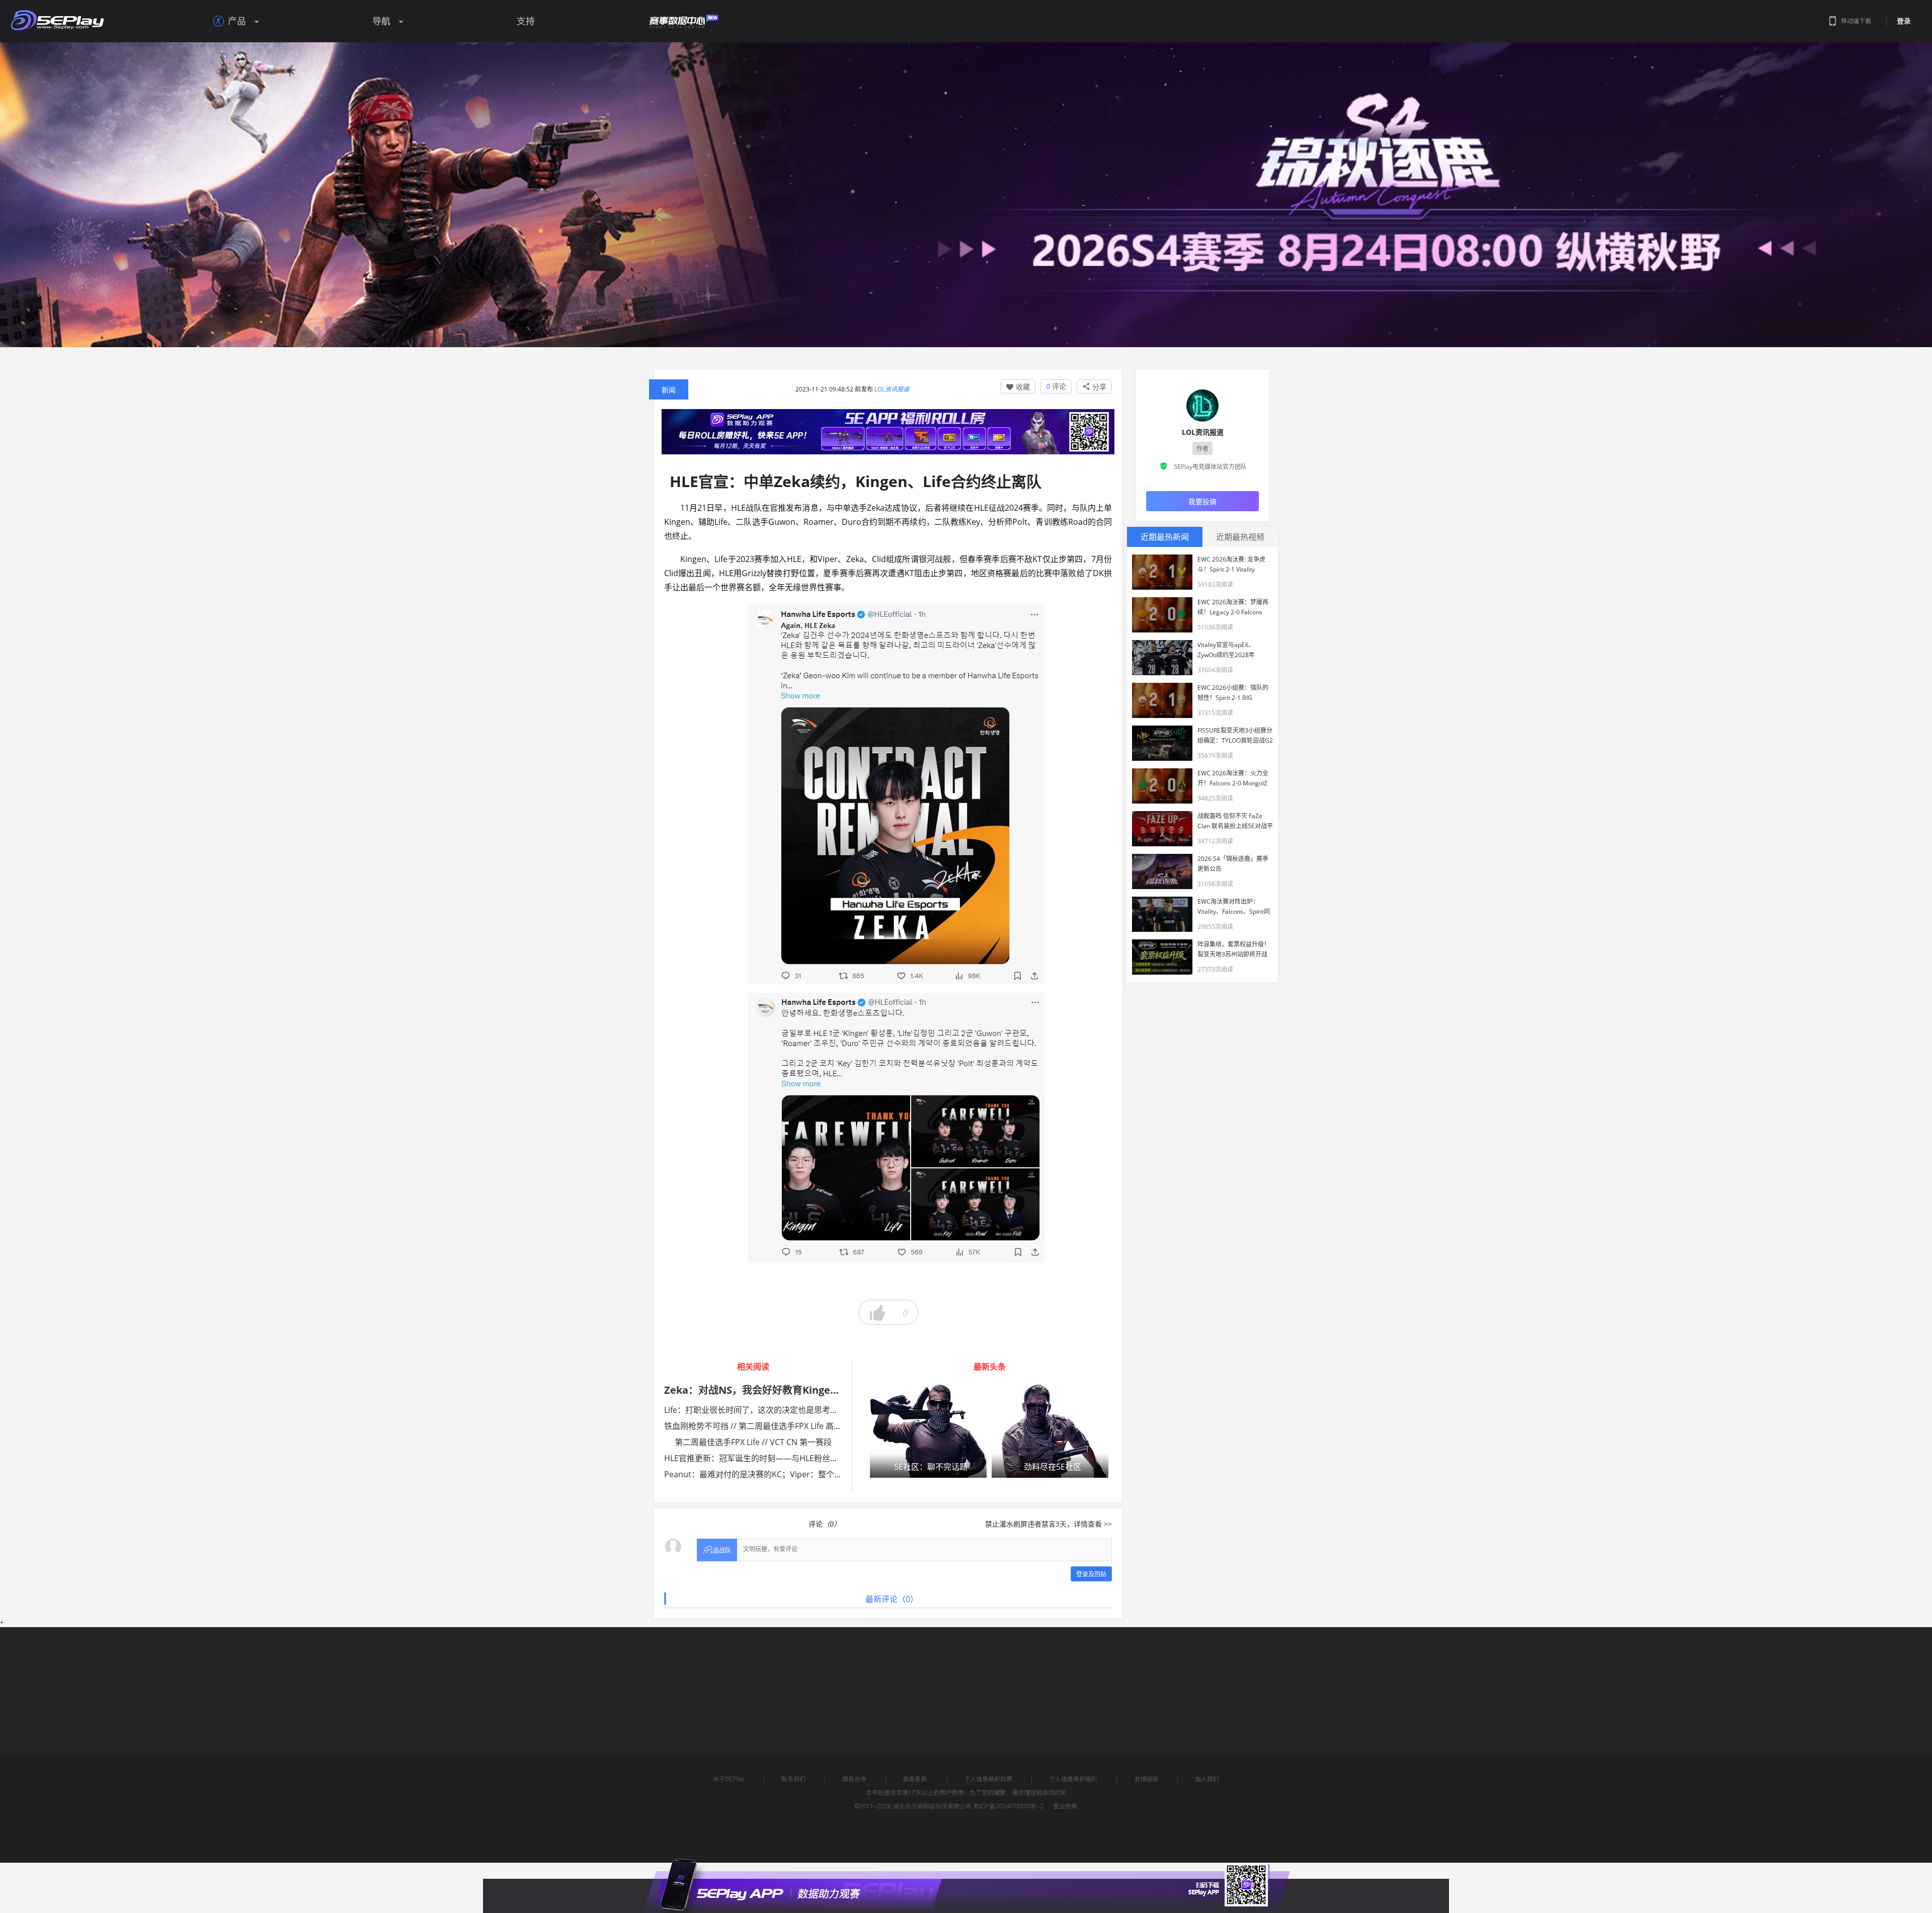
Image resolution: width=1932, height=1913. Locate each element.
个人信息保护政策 (988, 1779)
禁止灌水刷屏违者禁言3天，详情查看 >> (1049, 1524)
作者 (1202, 449)
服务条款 (915, 1779)
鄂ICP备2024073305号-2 (1009, 1806)
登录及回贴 (1091, 1574)
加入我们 (1207, 1779)
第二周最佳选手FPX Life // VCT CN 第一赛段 (753, 1442)
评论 (1056, 386)
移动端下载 (1856, 21)
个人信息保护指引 (1073, 1779)
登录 (1904, 21)
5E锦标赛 (746, 1682)
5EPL (642, 1682)
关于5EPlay (729, 1779)
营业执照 (1065, 1806)
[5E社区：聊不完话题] (928, 1431)
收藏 (1018, 387)
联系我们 (793, 1779)
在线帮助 (697, 1682)
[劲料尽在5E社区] (1050, 1431)
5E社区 (792, 1682)
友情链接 (1146, 1779)
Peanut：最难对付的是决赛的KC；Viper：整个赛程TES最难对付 (780, 1474)
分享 (1094, 387)
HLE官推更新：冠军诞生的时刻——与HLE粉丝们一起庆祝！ (771, 1458)
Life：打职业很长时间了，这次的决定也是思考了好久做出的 (771, 1410)
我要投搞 (1202, 501)
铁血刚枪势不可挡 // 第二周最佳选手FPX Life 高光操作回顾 (769, 1426)
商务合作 (854, 1779)
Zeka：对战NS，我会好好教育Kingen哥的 (760, 1390)
